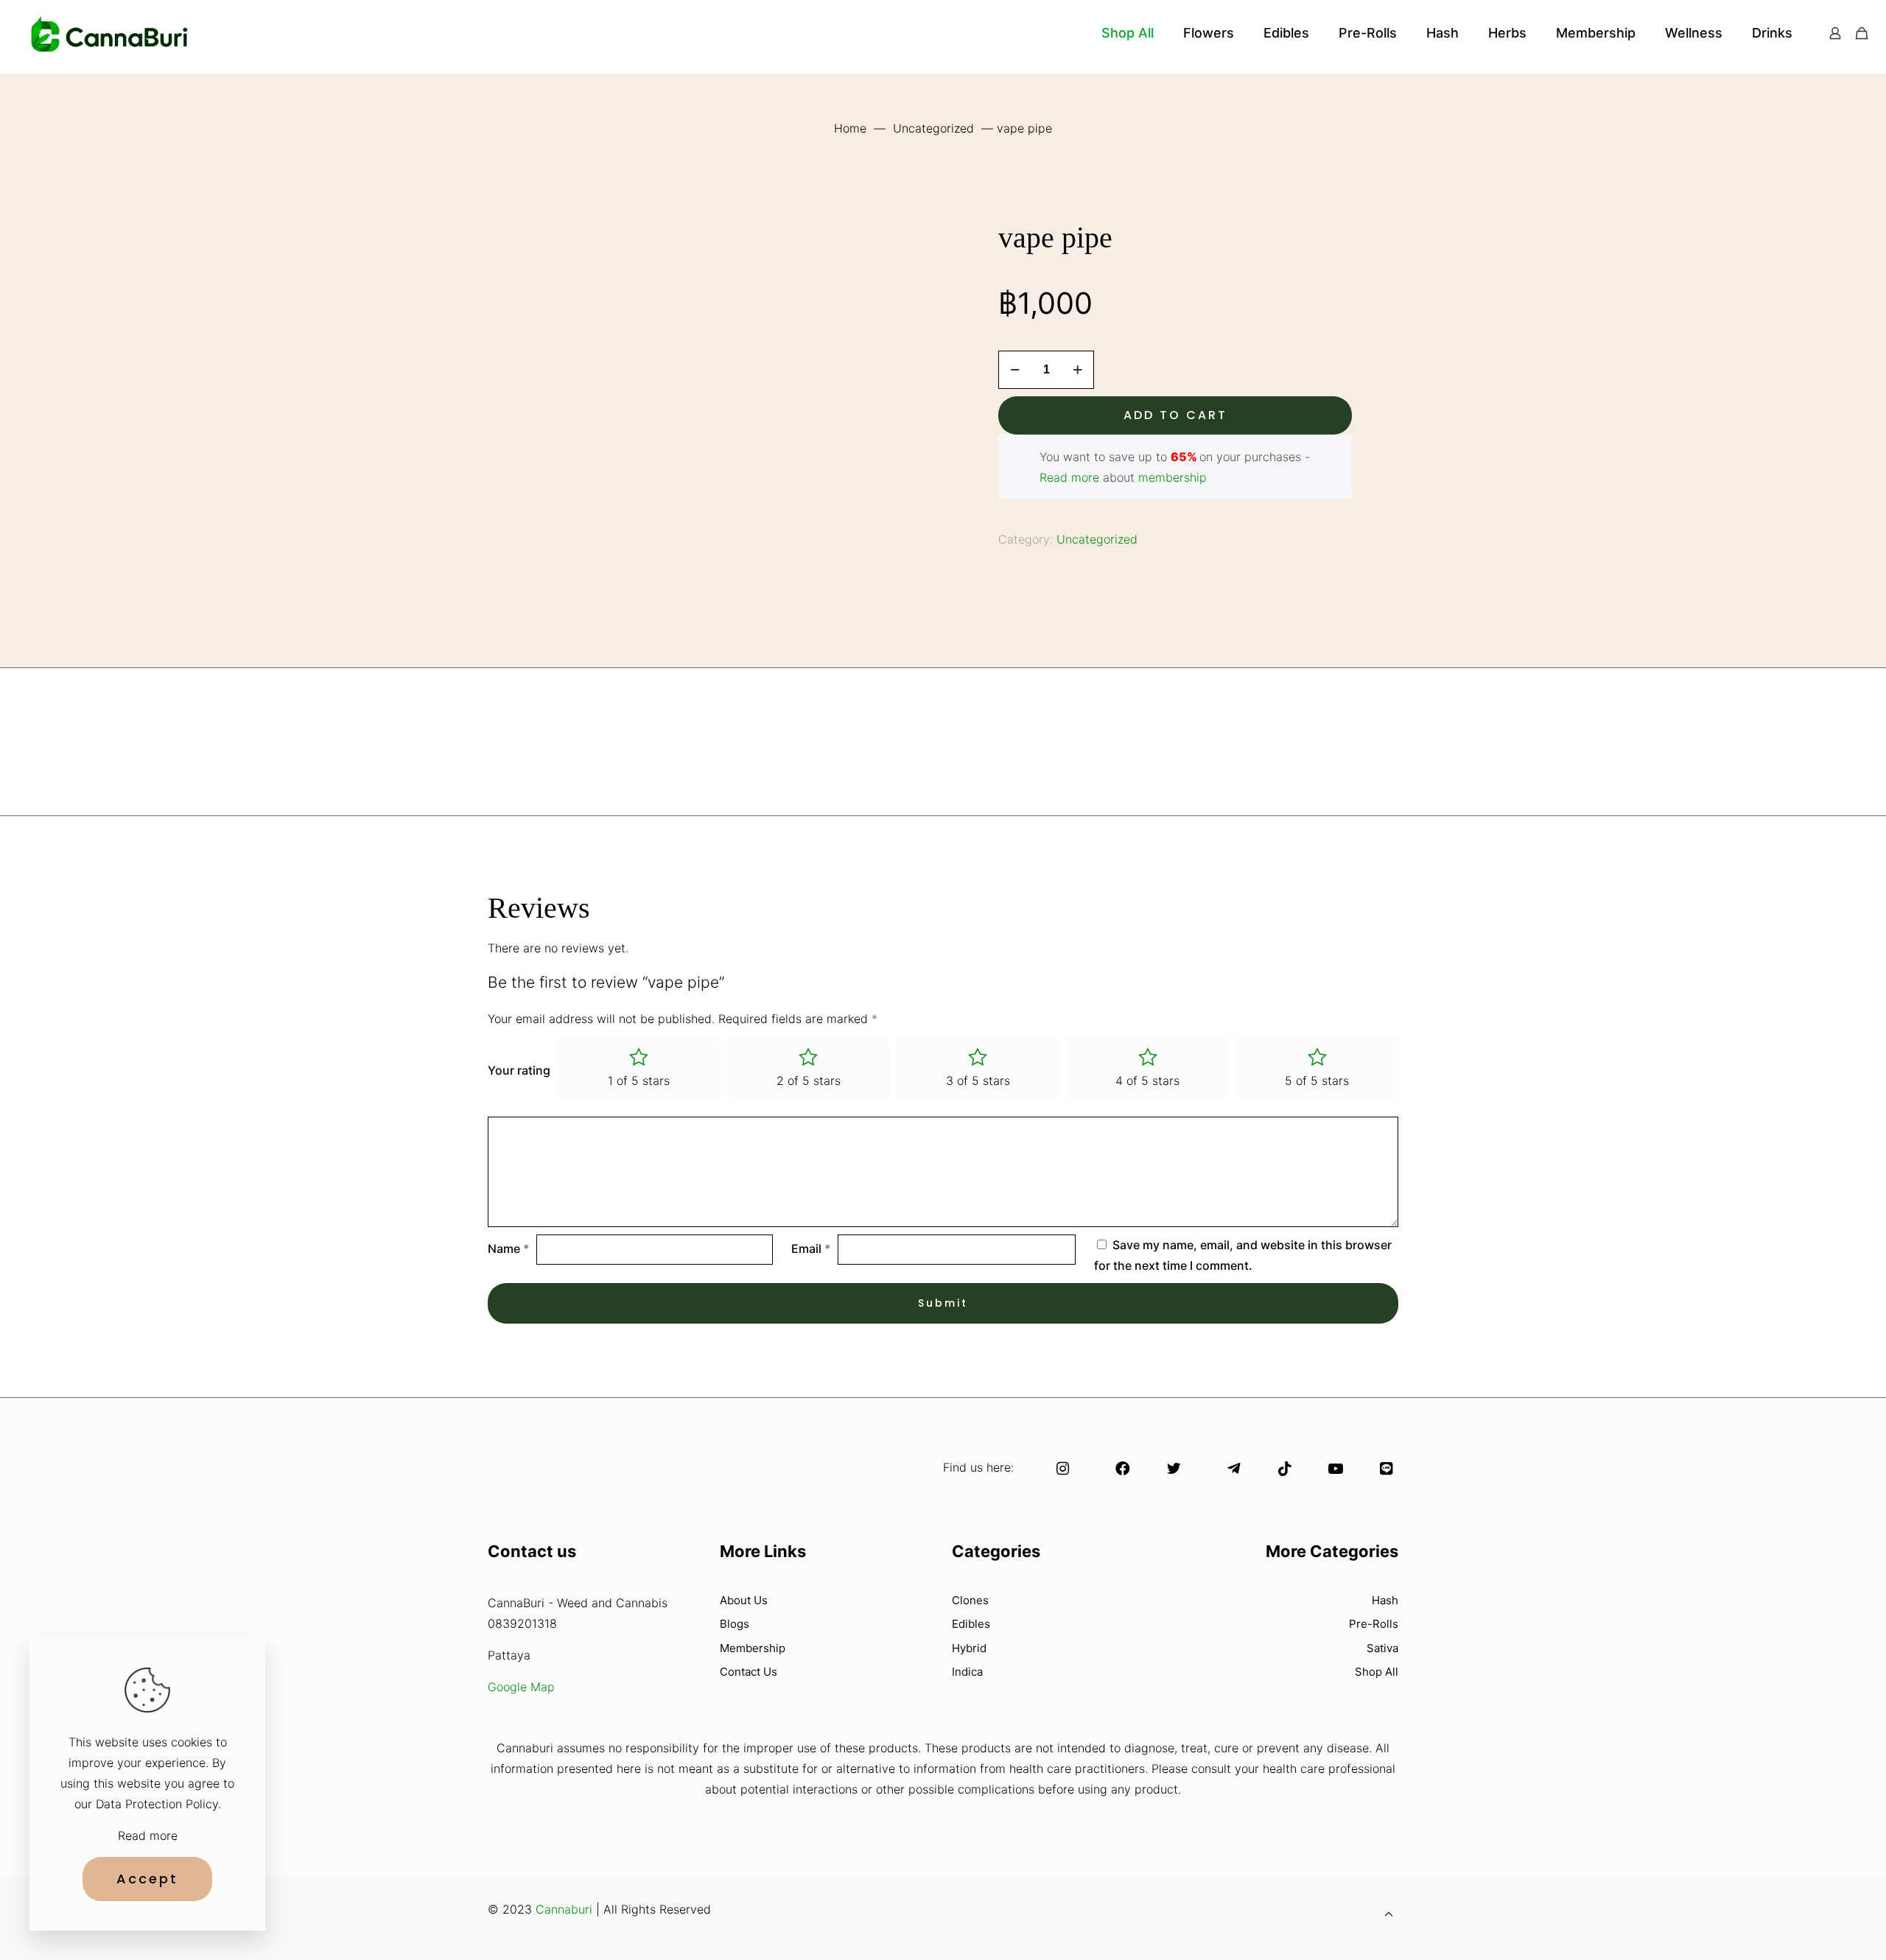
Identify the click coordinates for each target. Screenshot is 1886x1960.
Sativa (1382, 1648)
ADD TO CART (1175, 415)
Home (850, 128)
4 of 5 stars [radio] (1147, 1081)
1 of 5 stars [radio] (639, 1081)
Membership (753, 1648)
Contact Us (749, 1672)
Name (508, 1248)
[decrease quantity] (1015, 370)
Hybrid (969, 1648)
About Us (744, 1600)
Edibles (971, 1624)
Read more (1069, 477)
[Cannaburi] (110, 33)
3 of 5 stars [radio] (978, 1081)
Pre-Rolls (1374, 1624)
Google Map (521, 1687)
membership (1172, 477)
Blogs (735, 1624)
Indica (967, 1672)
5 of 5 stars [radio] (1317, 1081)
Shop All (1377, 1672)
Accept (147, 1879)
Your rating (519, 1070)
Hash (1385, 1600)
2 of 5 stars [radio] (809, 1081)
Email (811, 1248)
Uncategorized (933, 128)
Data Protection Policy (157, 1804)
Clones (970, 1600)
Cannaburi (564, 1909)
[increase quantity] (1077, 370)
